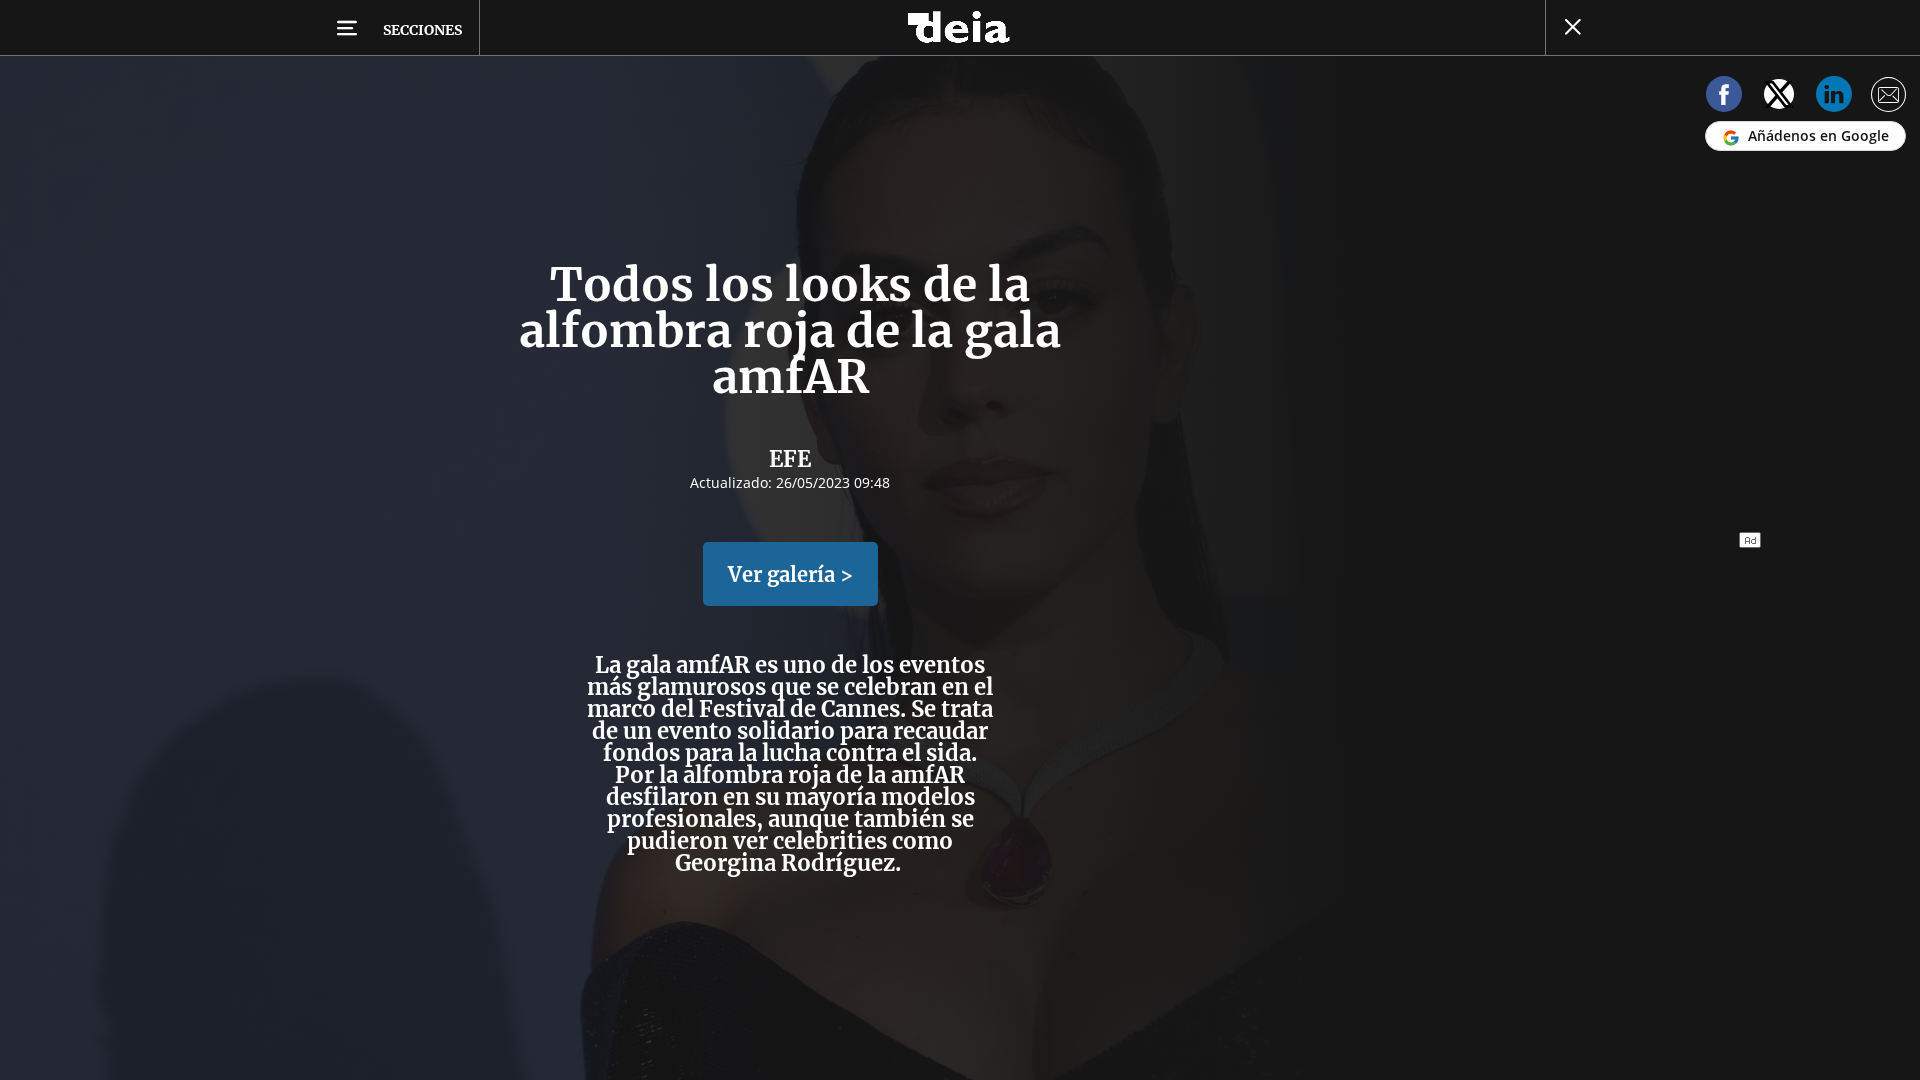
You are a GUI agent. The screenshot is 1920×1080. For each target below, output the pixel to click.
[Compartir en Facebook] (1724, 97)
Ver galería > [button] (790, 574)
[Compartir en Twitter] (1779, 97)
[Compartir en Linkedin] (1834, 97)
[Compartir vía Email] (1889, 97)
